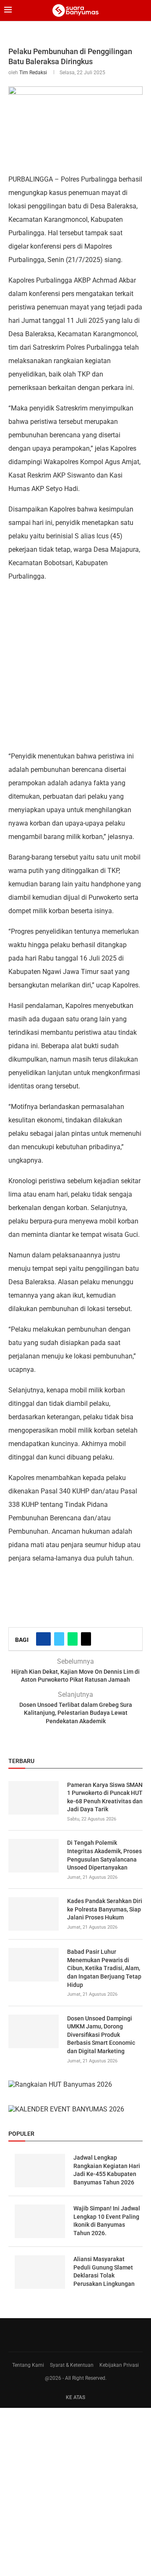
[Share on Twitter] (59, 1639)
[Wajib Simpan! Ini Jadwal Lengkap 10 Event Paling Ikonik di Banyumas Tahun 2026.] (40, 2221)
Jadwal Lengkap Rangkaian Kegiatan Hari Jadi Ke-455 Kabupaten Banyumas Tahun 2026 (107, 2170)
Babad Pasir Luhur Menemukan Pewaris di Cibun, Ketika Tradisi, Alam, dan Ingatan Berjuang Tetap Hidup (104, 1968)
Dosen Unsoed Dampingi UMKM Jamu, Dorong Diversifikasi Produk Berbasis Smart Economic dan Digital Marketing (101, 2035)
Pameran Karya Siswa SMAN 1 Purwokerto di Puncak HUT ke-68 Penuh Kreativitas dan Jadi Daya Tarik (105, 1797)
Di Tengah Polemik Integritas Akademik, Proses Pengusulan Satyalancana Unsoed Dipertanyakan (104, 1855)
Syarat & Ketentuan (72, 2365)
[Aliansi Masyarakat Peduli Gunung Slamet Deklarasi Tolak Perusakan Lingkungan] (40, 2272)
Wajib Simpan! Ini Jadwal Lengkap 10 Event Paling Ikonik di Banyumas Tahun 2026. (107, 2221)
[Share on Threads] (86, 1639)
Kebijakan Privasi (119, 2365)
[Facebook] (73, 2335)
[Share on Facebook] (43, 1639)
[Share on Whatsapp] (73, 1639)
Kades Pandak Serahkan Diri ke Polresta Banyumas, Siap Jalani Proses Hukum (105, 1909)
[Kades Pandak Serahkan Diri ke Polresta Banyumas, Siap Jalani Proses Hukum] (34, 1914)
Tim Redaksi (33, 73)
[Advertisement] (75, 666)
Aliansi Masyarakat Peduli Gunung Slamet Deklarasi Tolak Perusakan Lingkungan (104, 2271)
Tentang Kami (28, 2365)
